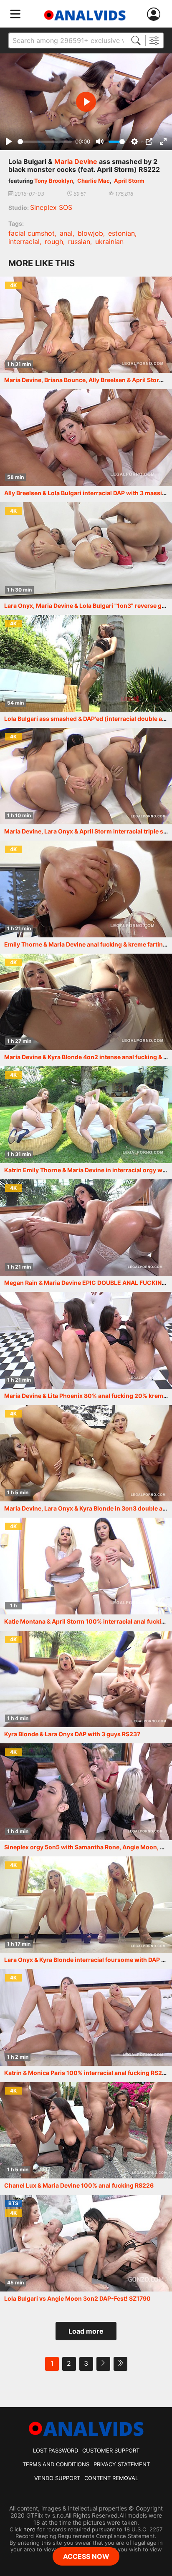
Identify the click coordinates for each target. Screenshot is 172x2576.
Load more (86, 2331)
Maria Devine (76, 161)
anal (66, 233)
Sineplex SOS (51, 207)
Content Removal (111, 2478)
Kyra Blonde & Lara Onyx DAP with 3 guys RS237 (72, 1734)
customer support (111, 2450)
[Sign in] (155, 14)
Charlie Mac (94, 181)
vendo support (57, 2478)
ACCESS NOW (86, 2556)
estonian (121, 233)
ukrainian (109, 242)
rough (54, 242)
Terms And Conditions (56, 2464)
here (29, 2529)
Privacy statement (122, 2464)
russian (79, 242)
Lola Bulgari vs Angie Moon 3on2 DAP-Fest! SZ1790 (77, 2298)
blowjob (90, 233)
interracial (24, 242)
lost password (56, 2450)
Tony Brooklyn (54, 181)
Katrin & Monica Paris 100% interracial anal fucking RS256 (87, 2073)
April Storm (129, 181)
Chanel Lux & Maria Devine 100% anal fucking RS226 (79, 2185)
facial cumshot (32, 233)
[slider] (45, 142)
